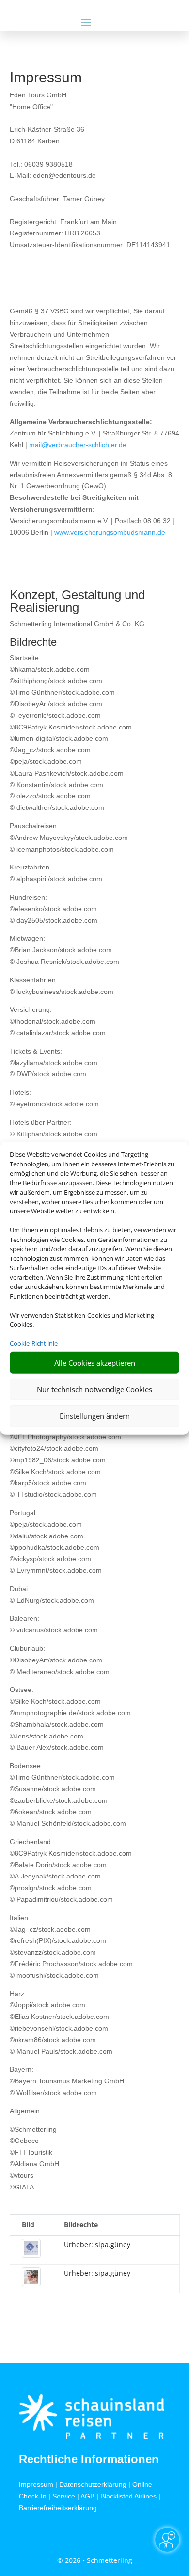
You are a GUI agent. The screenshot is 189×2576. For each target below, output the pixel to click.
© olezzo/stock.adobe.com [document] (50, 796)
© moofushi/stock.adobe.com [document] (54, 1975)
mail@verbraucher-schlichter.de (78, 445)
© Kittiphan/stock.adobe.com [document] (54, 1134)
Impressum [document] (46, 78)
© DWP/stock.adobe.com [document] (48, 1074)
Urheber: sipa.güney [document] (97, 2244)
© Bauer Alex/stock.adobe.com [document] (57, 1747)
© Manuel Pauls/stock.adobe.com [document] (61, 2051)
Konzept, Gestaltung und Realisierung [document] (77, 602)
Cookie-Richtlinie (34, 1343)
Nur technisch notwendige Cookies (94, 1389)
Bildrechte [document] (33, 643)
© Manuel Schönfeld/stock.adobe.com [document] (68, 1823)
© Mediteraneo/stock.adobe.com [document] (60, 1672)
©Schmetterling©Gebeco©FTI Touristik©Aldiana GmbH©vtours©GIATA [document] (34, 2158)
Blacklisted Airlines (128, 2496)
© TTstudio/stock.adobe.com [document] (53, 1494)
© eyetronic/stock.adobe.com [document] (54, 1104)
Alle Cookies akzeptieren (95, 1363)
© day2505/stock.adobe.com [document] (54, 920)
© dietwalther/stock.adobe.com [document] (57, 807)
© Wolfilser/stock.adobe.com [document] (53, 2093)
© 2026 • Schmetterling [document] (95, 2560)
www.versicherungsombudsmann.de (110, 532)
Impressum (36, 2484)
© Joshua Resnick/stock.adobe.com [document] (64, 962)
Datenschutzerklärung (93, 2484)
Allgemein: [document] (26, 2111)
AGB (87, 2496)
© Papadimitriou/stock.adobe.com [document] (61, 1899)
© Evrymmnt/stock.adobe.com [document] (56, 1570)
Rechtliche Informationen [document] (89, 2459)
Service (64, 2496)
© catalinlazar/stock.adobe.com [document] (58, 1033)
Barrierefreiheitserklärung (58, 2508)
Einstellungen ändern (95, 1416)
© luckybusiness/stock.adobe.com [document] (62, 992)
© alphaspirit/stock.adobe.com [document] (56, 879)
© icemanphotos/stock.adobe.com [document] (62, 849)
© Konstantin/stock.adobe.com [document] (56, 785)
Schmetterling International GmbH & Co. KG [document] (77, 624)
